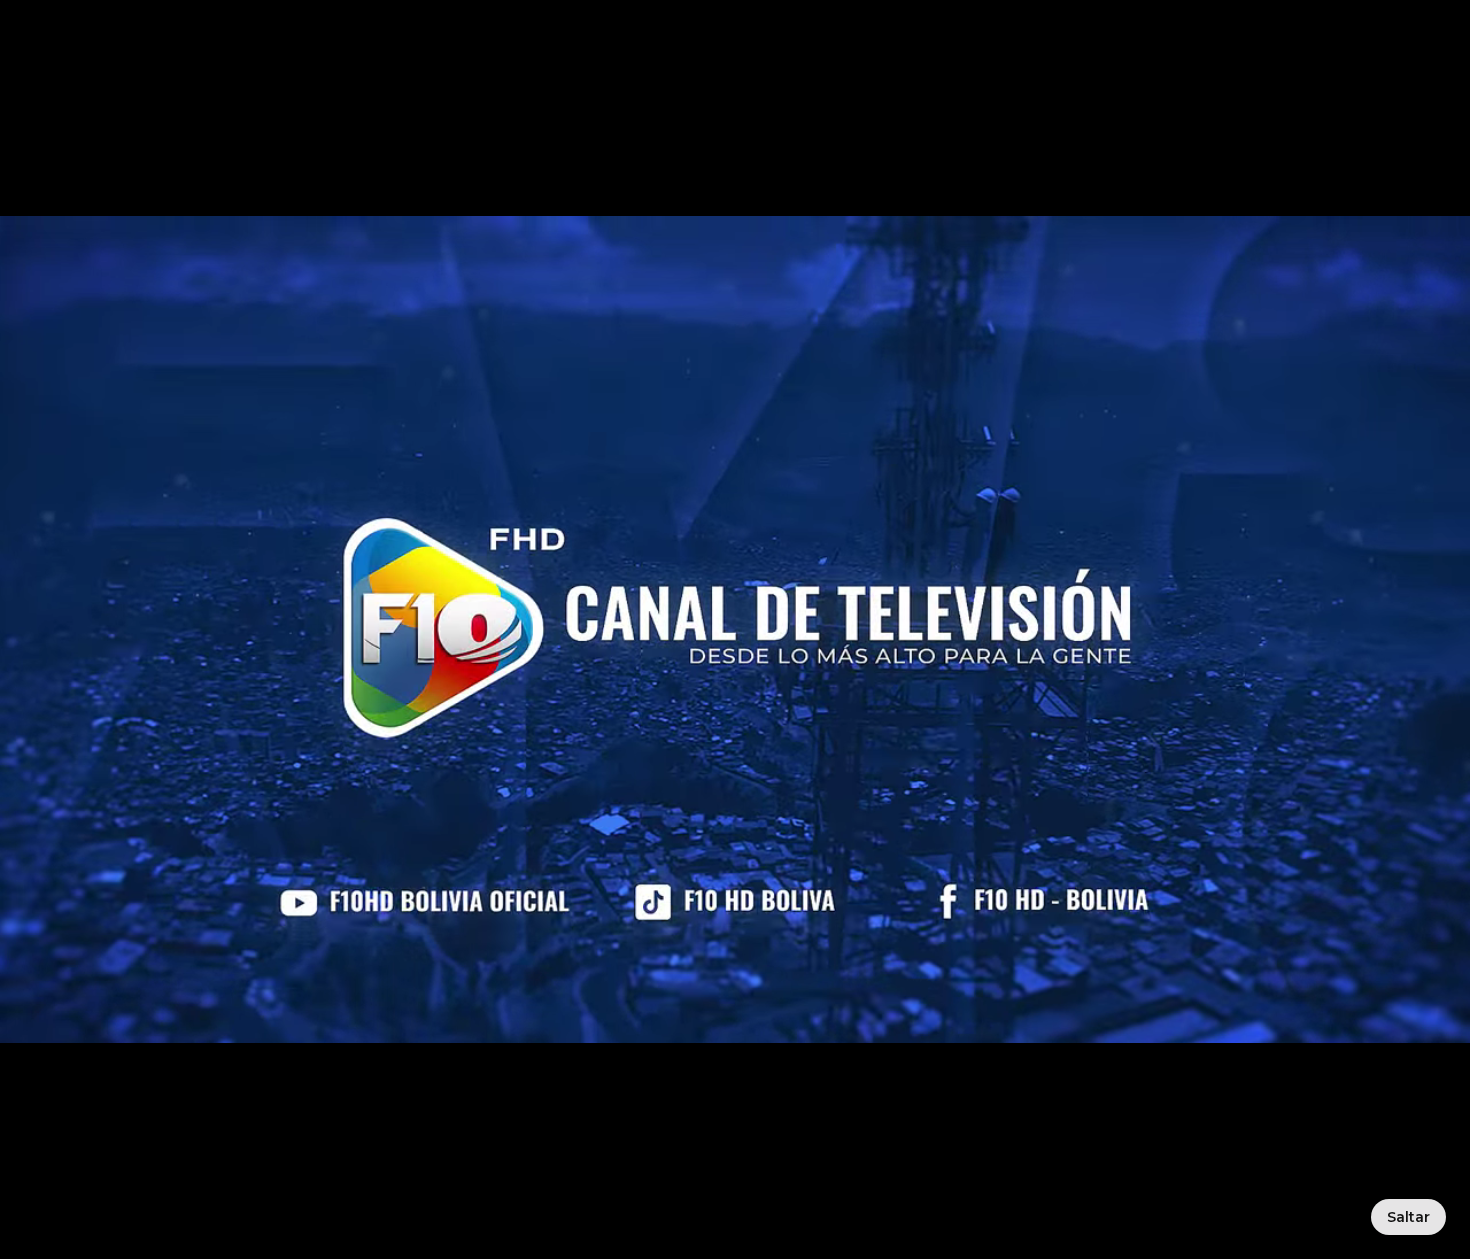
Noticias (702, 71)
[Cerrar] (266, 993)
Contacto (933, 71)
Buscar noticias (853, 611)
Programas (815, 71)
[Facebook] (983, 1074)
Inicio (444, 71)
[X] (1215, 1074)
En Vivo (1145, 72)
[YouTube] (1041, 1074)
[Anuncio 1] (730, 241)
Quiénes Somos (568, 71)
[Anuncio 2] (740, 241)
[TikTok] (1099, 1074)
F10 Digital (1289, 72)
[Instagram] (1157, 1074)
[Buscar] (1053, 72)
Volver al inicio (634, 611)
